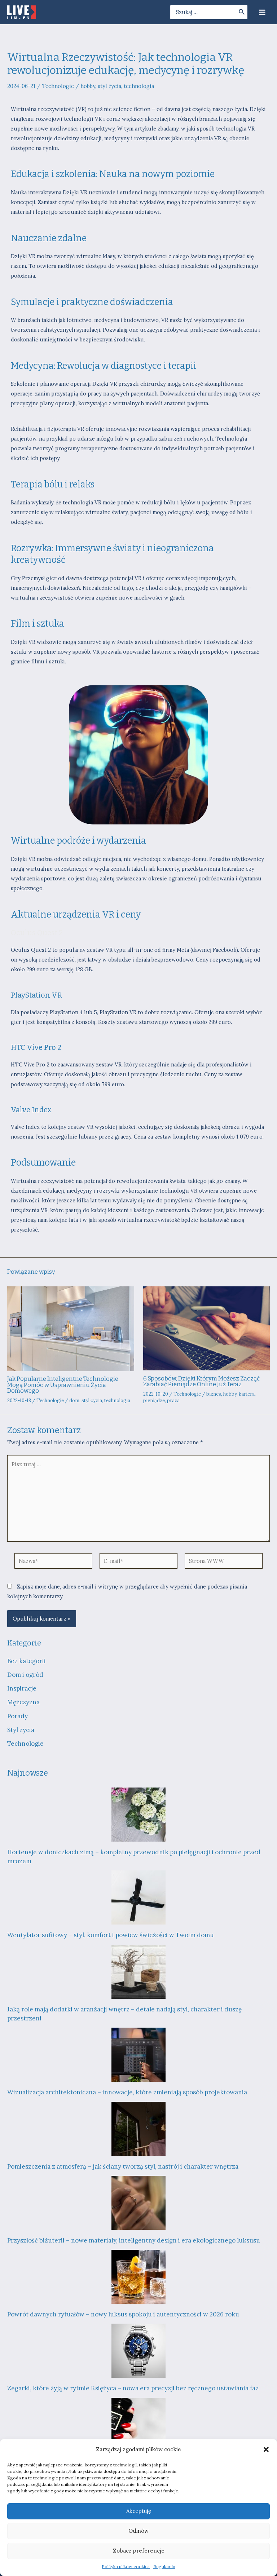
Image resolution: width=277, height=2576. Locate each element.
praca (173, 1400)
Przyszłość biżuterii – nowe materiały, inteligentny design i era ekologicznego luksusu (134, 2240)
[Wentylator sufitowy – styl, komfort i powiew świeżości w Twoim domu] (138, 1897)
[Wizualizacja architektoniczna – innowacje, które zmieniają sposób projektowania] (138, 2055)
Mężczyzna (23, 1702)
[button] (266, 2449)
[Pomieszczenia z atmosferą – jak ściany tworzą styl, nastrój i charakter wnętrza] (138, 2129)
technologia (139, 86)
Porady (17, 1716)
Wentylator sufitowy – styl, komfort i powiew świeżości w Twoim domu (111, 1935)
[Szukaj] (242, 12)
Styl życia (21, 1730)
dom (74, 1400)
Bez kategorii (27, 1661)
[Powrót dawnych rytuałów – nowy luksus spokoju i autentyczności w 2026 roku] (138, 2277)
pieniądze (154, 1400)
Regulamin (164, 2566)
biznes (214, 1394)
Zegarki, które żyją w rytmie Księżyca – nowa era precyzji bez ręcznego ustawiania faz (133, 2388)
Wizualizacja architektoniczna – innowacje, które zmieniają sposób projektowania (127, 2092)
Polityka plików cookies (126, 2566)
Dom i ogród (25, 1675)
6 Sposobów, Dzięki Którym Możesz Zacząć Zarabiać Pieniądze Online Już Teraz (201, 1381)
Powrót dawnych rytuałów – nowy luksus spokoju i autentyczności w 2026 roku (123, 2314)
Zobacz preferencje (139, 2551)
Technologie (58, 86)
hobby (88, 86)
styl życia (109, 86)
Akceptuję (139, 2511)
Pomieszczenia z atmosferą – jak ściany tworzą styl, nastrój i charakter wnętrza (123, 2166)
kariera (247, 1394)
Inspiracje (22, 1688)
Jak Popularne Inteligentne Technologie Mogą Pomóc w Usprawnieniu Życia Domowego (63, 1385)
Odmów (138, 2531)
